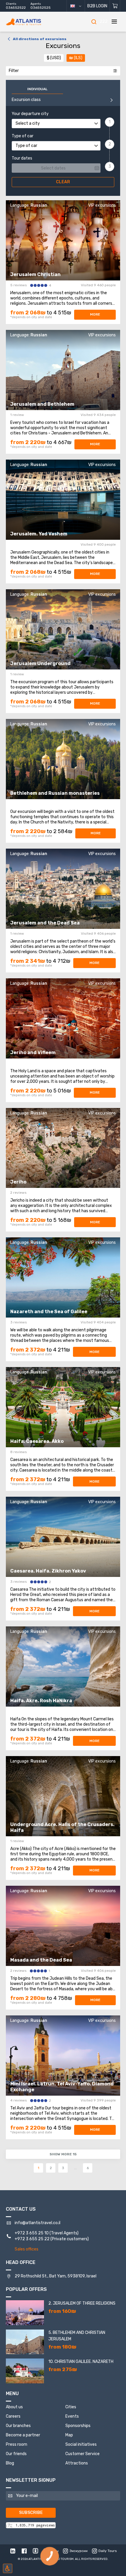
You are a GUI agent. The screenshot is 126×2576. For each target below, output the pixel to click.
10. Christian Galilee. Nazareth (81, 2362)
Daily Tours (108, 2551)
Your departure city (30, 114)
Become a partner (23, 2435)
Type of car (23, 136)
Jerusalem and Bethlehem (42, 404)
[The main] (32, 22)
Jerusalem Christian (35, 274)
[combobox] (56, 124)
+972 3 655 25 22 (32, 2239)
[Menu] (114, 22)
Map (69, 2435)
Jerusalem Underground (40, 663)
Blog (10, 2463)
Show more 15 (63, 2154)
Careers (13, 2416)
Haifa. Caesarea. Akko (37, 1441)
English (78, 6)
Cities (71, 2407)
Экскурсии (79, 2551)
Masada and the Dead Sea (41, 1960)
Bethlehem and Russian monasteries (55, 793)
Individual (37, 89)
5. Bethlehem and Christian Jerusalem (77, 2336)
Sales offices (27, 2249)
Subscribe (31, 2513)
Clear (63, 182)
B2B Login (97, 6)
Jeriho (18, 1182)
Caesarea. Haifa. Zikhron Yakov (48, 1571)
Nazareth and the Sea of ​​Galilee (49, 1312)
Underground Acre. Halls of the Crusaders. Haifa (62, 1827)
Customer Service (82, 2454)
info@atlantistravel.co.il (38, 2223)
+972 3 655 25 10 (32, 2233)
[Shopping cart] (115, 6)
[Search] (94, 22)
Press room (17, 2444)
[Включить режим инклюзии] (8, 2568)
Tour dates (22, 158)
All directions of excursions (40, 39)
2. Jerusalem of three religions (82, 2303)
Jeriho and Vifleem (33, 1053)
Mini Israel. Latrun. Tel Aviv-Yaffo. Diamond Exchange (62, 2087)
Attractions (77, 2463)
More (95, 314)
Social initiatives (81, 2444)
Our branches (18, 2426)
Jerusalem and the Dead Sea (45, 923)
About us (14, 2407)
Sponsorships (78, 2426)
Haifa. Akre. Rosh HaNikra (41, 1701)
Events (72, 2416)
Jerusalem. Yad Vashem (39, 534)
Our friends (16, 2454)
